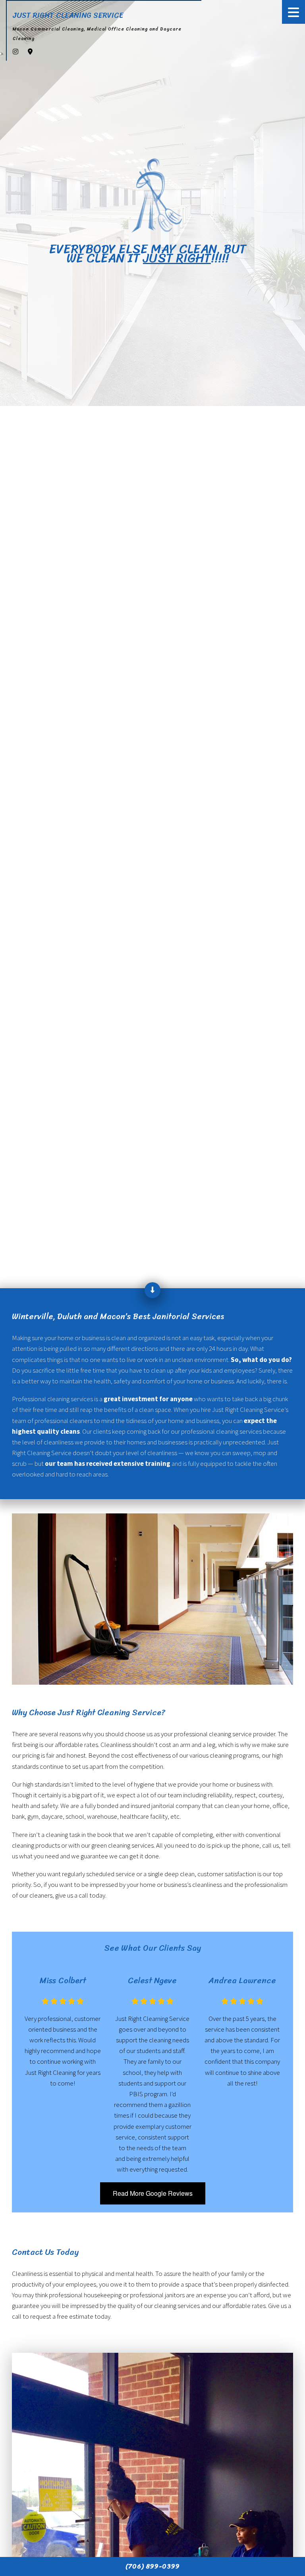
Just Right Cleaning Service (68, 15)
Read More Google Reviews (153, 2193)
